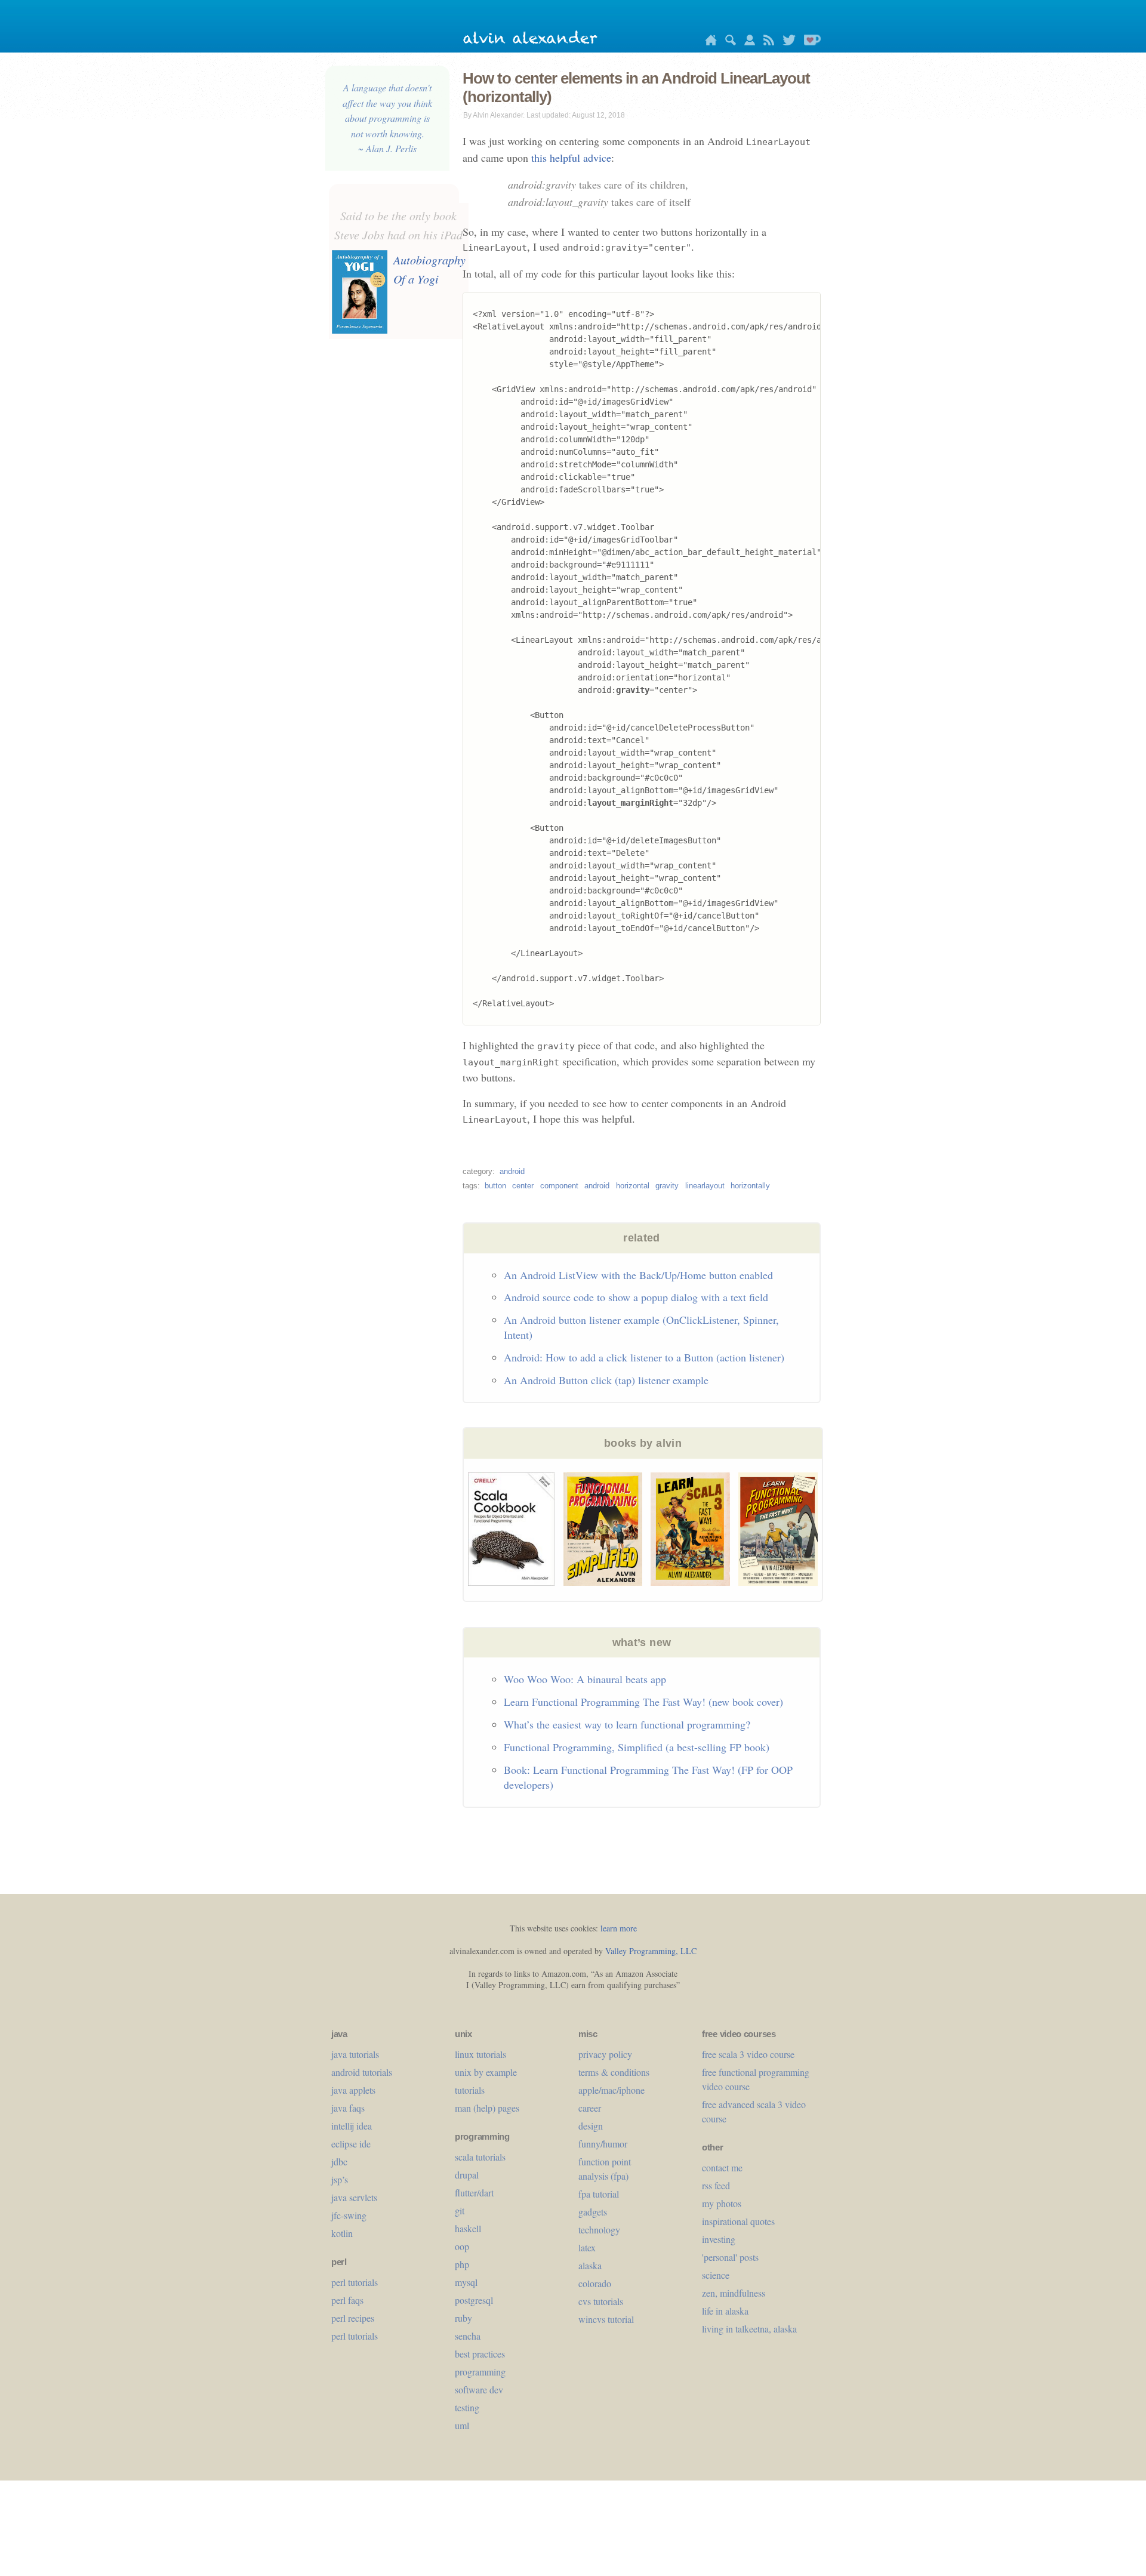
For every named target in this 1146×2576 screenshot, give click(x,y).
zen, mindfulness (734, 2293)
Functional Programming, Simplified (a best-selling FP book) (637, 1747)
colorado (595, 2283)
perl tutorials (355, 2282)
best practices (480, 2354)
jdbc (339, 2161)
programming (480, 2372)
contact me (722, 2167)
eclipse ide (351, 2144)
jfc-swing (349, 2215)
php (462, 2264)
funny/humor (603, 2144)
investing (719, 2239)
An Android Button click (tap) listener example (606, 1380)
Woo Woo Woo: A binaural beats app (585, 1679)
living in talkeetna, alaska (749, 2329)
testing (467, 2407)
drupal (467, 2175)
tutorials (470, 2090)
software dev (479, 2389)
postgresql (474, 2300)
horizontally (750, 1186)
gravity (667, 1186)
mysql (466, 2282)
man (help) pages (487, 2108)
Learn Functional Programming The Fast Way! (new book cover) (643, 1702)
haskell (468, 2228)
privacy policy (605, 2054)
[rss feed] (766, 42)
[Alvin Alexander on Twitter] (786, 42)
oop (462, 2246)
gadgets (593, 2212)
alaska (590, 2265)
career (590, 2108)
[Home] (708, 42)
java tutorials (355, 2054)
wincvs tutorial (606, 2319)
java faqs (348, 2108)
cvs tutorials (601, 2301)
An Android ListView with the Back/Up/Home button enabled (638, 1275)
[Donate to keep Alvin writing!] (809, 42)
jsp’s (340, 2179)
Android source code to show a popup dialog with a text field (636, 1297)
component (559, 1186)
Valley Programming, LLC (651, 1951)
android (512, 1171)
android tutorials (362, 2072)
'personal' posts (730, 2257)
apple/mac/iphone (611, 2090)
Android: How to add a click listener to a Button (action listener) (644, 1357)
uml (462, 2425)
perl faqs (347, 2300)
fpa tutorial (599, 2194)
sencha (468, 2336)
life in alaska (725, 2311)
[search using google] (728, 42)
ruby (463, 2318)
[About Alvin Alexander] (747, 42)
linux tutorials (480, 2054)
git (460, 2210)
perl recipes (353, 2318)
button (495, 1186)
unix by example (486, 2072)
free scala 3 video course (748, 2054)
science (716, 2275)
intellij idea (352, 2126)
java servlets (354, 2197)
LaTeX (587, 2247)
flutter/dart (474, 2193)
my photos (722, 2203)
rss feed (716, 2185)
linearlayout (705, 1186)
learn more (619, 1928)
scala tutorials (480, 2157)
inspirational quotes (738, 2221)
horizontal (633, 1186)
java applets (353, 2090)
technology (599, 2230)
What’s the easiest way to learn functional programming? (627, 1724)
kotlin (342, 2233)
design (591, 2126)
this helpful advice (571, 158)
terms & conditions (614, 2072)
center (523, 1186)
